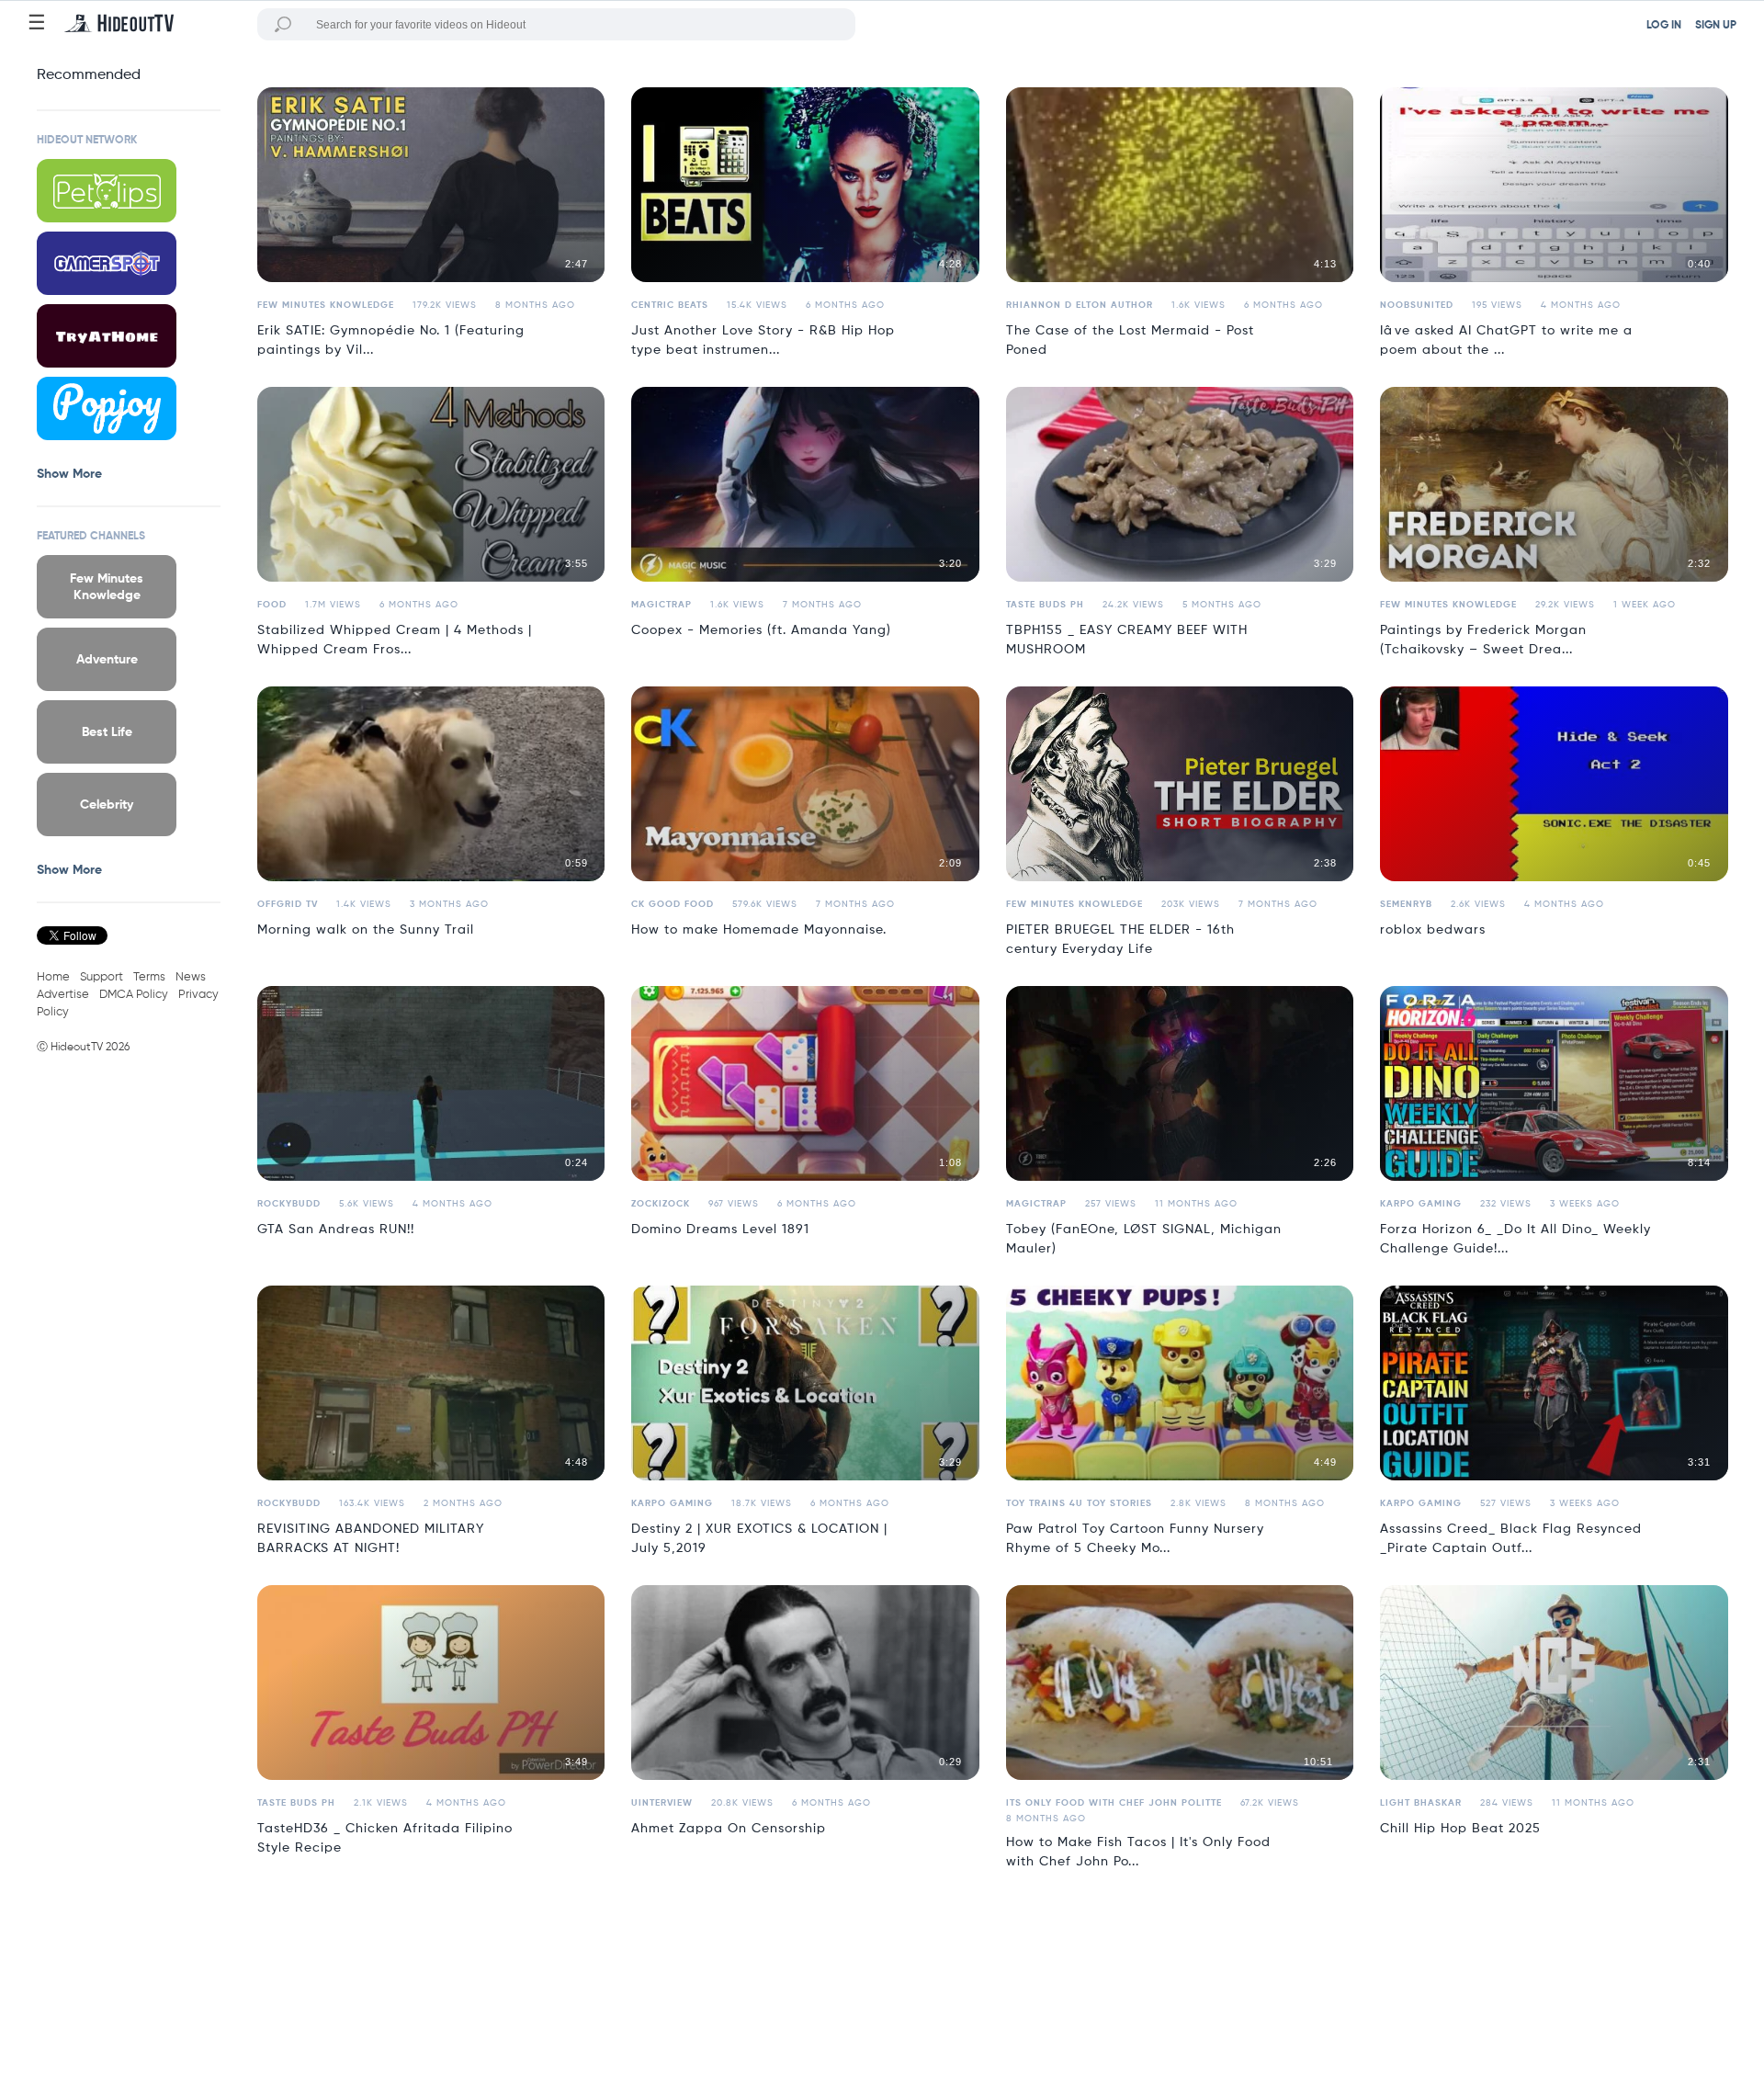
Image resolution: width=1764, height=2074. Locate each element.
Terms (149, 977)
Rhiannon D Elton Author (1080, 305)
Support (102, 977)
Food (272, 605)
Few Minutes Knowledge (326, 305)
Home (53, 977)
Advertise (63, 995)
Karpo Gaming (1421, 1204)
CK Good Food (673, 904)
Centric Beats (670, 305)
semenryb (1406, 904)
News (191, 977)
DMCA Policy (134, 995)
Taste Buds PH (1045, 605)
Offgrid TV (288, 904)
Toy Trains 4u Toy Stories (1079, 1503)
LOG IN (1664, 26)
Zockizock (661, 1204)
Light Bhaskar (1421, 1803)
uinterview (662, 1803)
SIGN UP (1716, 26)
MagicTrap (661, 605)
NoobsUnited (1417, 305)
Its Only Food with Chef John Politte (1114, 1803)
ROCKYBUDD (289, 1204)
